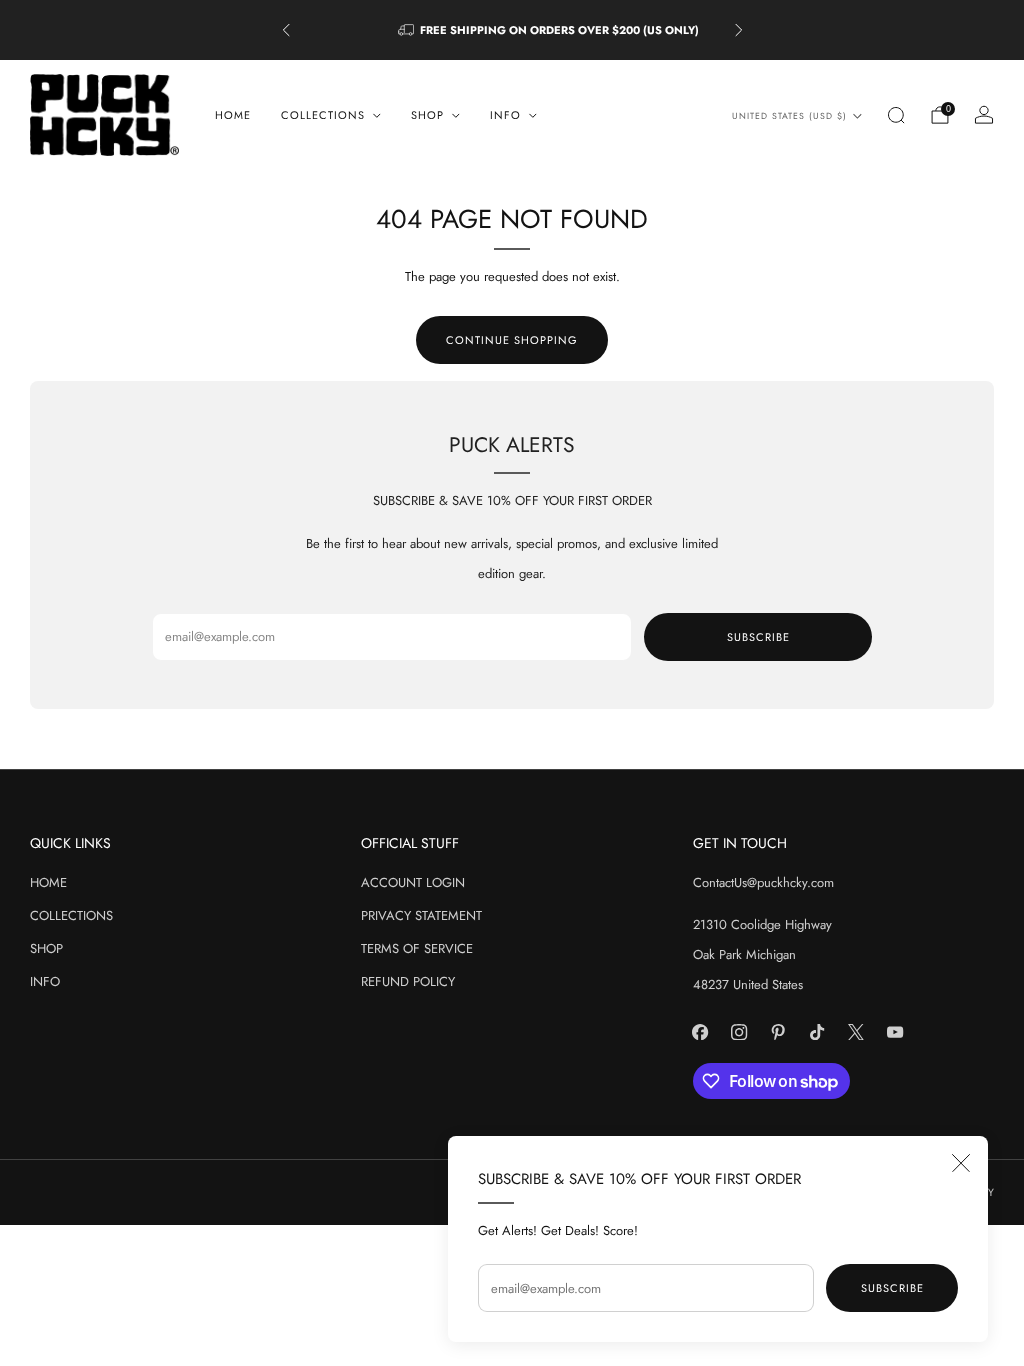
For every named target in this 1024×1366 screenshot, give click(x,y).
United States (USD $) (789, 116)
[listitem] (512, 30)
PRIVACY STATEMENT (421, 915)
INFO (45, 981)
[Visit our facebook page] (700, 1031)
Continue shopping (512, 340)
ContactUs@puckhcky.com (763, 882)
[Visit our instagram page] (739, 1031)
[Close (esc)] (961, 1163)
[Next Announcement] (739, 30)
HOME (233, 115)
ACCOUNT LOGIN (413, 882)
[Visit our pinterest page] (778, 1031)
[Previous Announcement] (286, 30)
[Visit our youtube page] (895, 1031)
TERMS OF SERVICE (417, 948)
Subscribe (892, 1288)
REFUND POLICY (408, 981)
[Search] (896, 115)
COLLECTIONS (71, 915)
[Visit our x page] (856, 1031)
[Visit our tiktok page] (817, 1031)
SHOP (46, 948)
